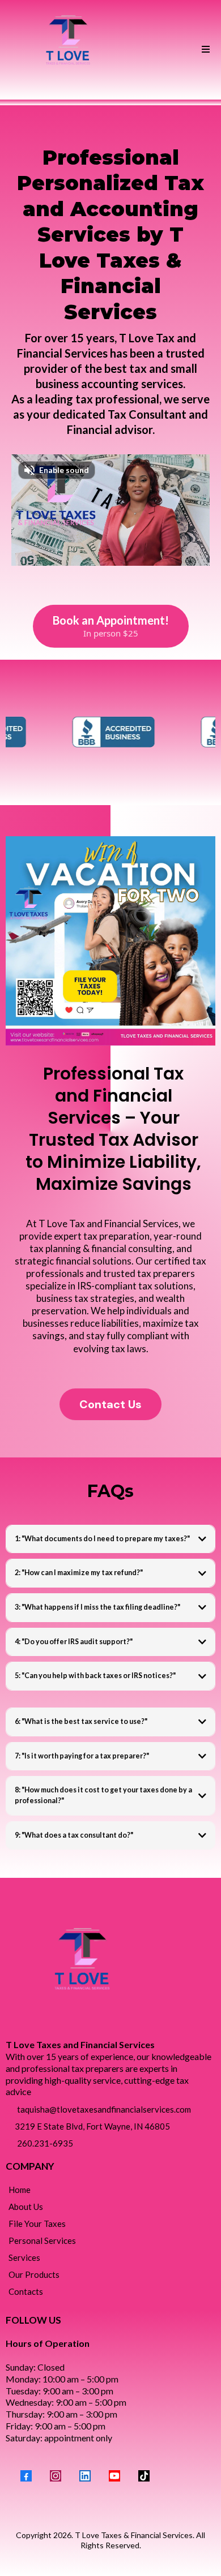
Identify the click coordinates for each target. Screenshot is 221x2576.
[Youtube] (114, 2476)
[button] (204, 50)
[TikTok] (144, 2476)
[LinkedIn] (85, 2476)
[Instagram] (56, 2476)
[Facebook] (26, 2476)
